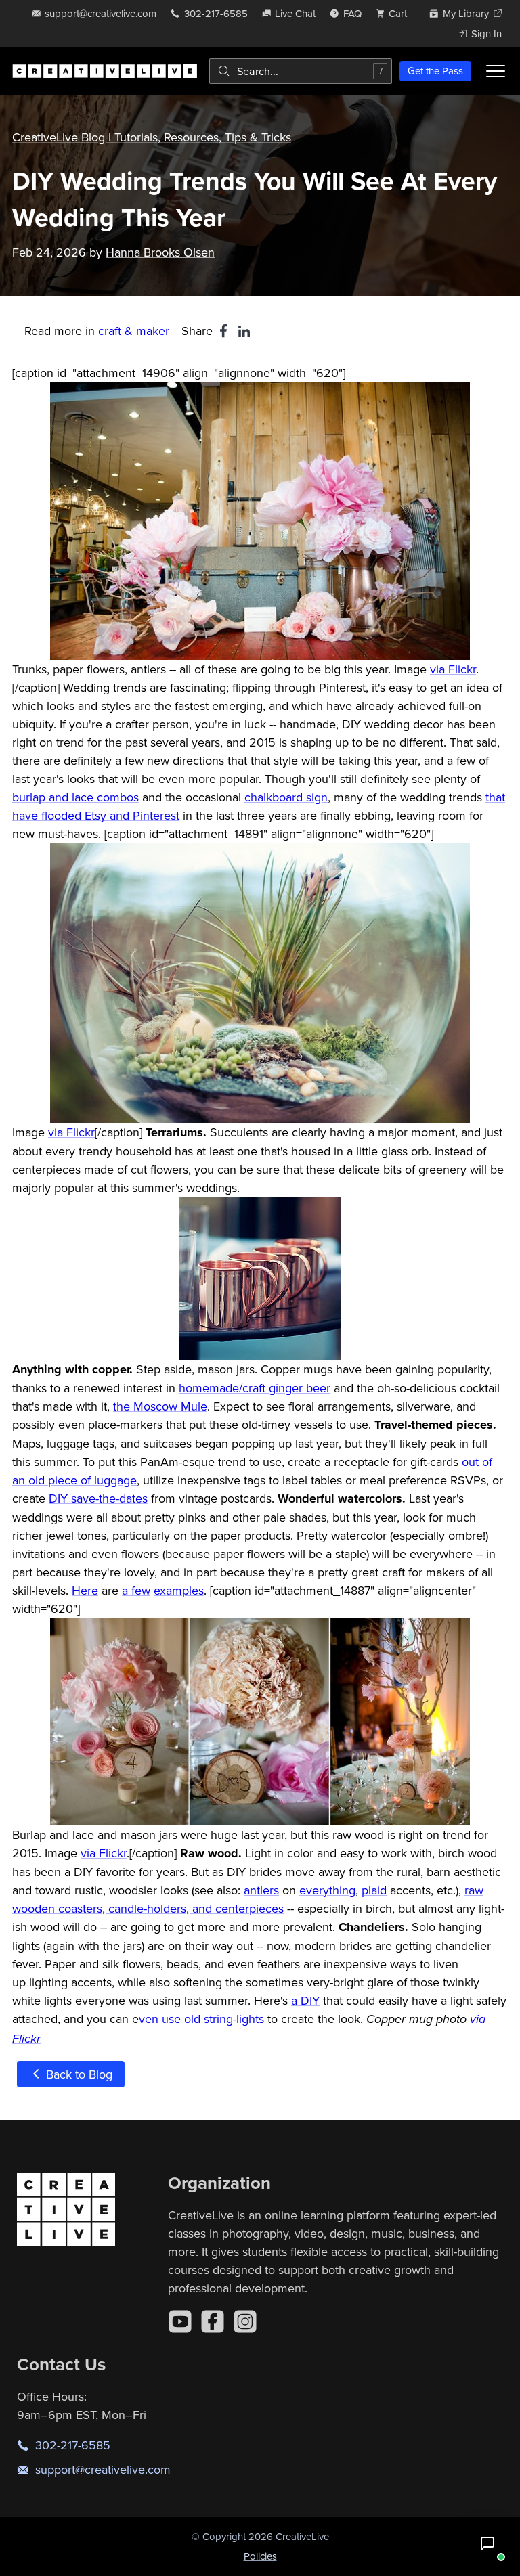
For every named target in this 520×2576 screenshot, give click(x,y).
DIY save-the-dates (98, 1498)
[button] (487, 2544)
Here (85, 1590)
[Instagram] (245, 2322)
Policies (260, 2556)
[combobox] (301, 71)
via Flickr (453, 669)
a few (136, 1590)
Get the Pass (435, 71)
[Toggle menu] (496, 71)
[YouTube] (180, 2322)
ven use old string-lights (201, 2019)
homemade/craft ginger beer (255, 1388)
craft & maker (134, 331)
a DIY (305, 2000)
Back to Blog (78, 2074)
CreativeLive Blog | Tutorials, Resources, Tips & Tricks (152, 137)
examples (179, 1590)
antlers (261, 1890)
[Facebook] (213, 2322)
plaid (374, 1890)
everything (327, 1890)
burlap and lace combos (75, 797)
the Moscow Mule (160, 1406)
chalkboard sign (286, 797)
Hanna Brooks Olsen (160, 252)
